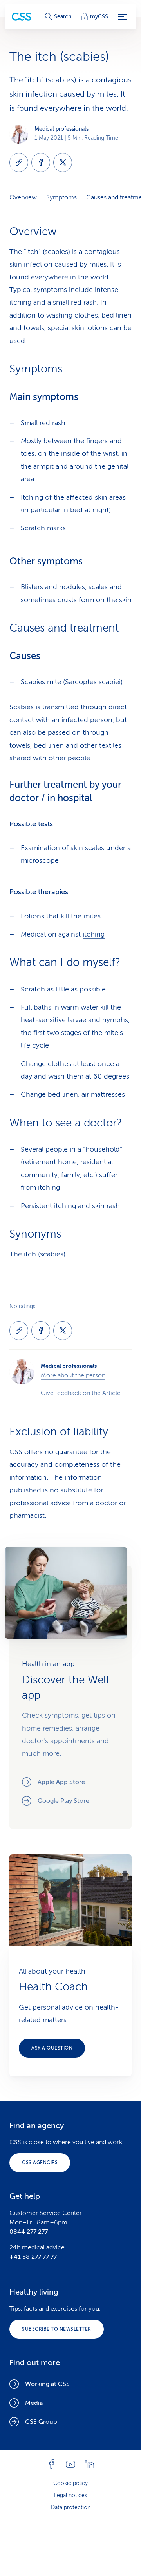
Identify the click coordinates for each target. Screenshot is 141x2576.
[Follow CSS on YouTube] (70, 2464)
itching (20, 302)
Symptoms (61, 197)
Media (34, 2403)
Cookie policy (70, 2483)
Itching (32, 497)
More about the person (73, 1375)
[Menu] (122, 17)
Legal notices (70, 2495)
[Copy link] (19, 162)
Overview (23, 197)
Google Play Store (63, 1801)
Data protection (71, 2508)
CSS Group (41, 2422)
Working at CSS (47, 2384)
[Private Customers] (22, 17)
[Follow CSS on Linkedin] (89, 2464)
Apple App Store (61, 1782)
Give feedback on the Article (81, 1393)
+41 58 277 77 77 (33, 2257)
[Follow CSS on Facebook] (52, 2464)
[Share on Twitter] (63, 162)
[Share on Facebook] (41, 162)
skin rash (106, 1206)
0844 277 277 (29, 2232)
